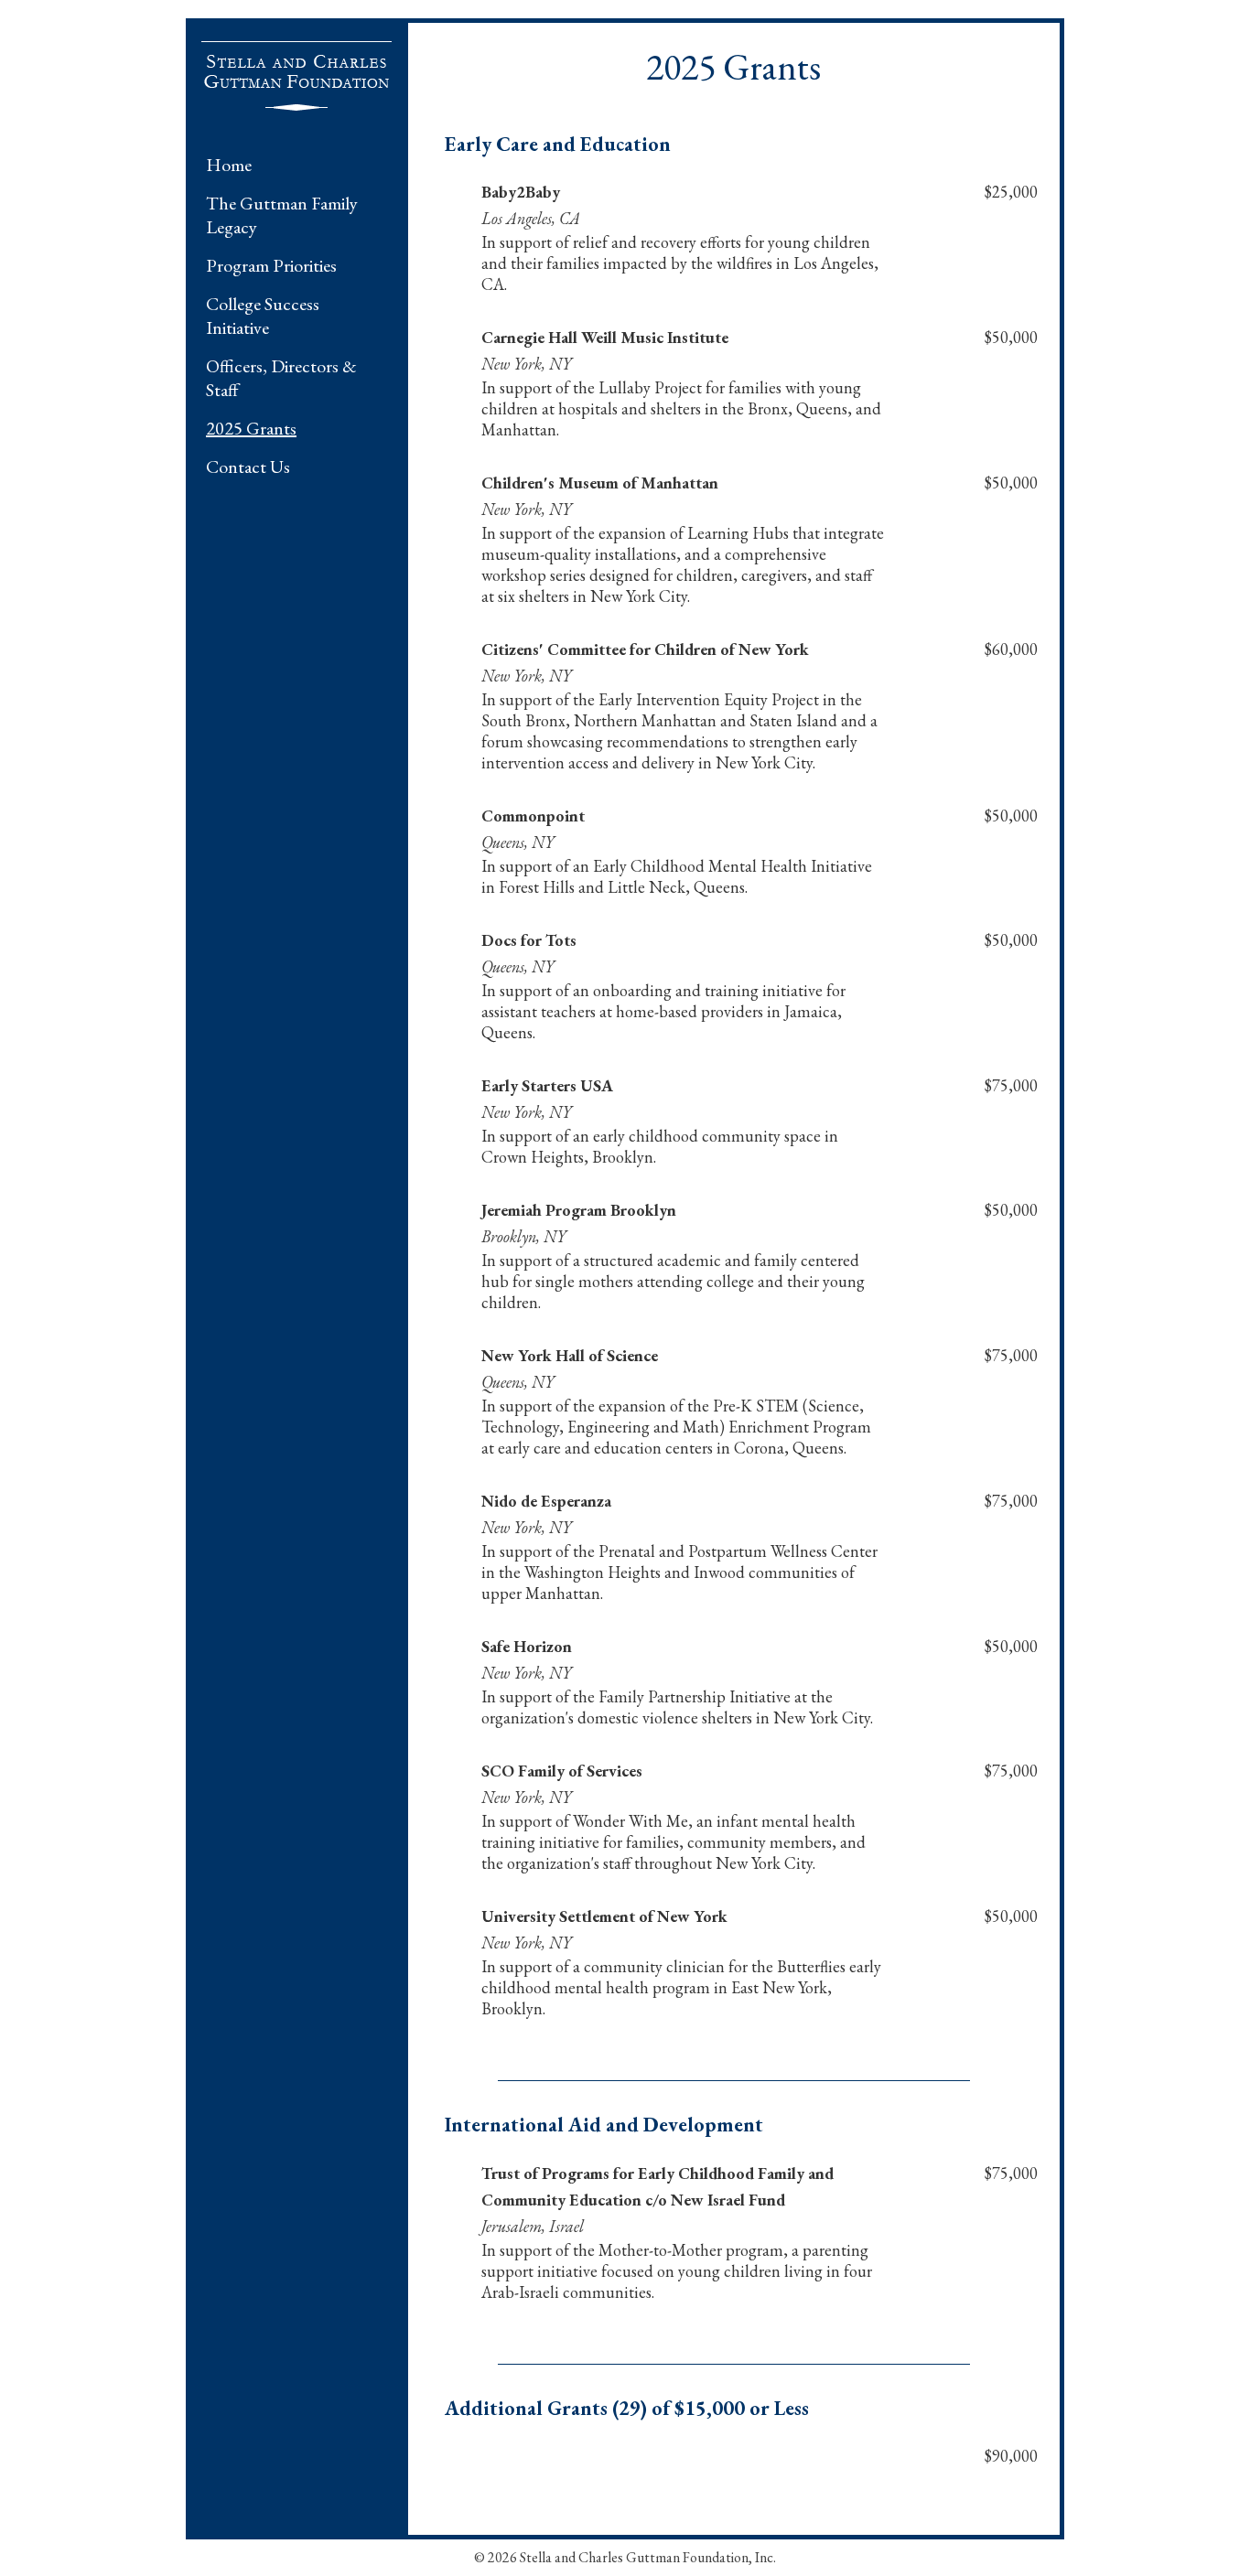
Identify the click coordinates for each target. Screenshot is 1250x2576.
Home (229, 165)
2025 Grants (251, 428)
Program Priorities (271, 265)
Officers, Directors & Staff (281, 378)
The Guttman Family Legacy (282, 215)
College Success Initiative (263, 316)
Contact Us (248, 467)
